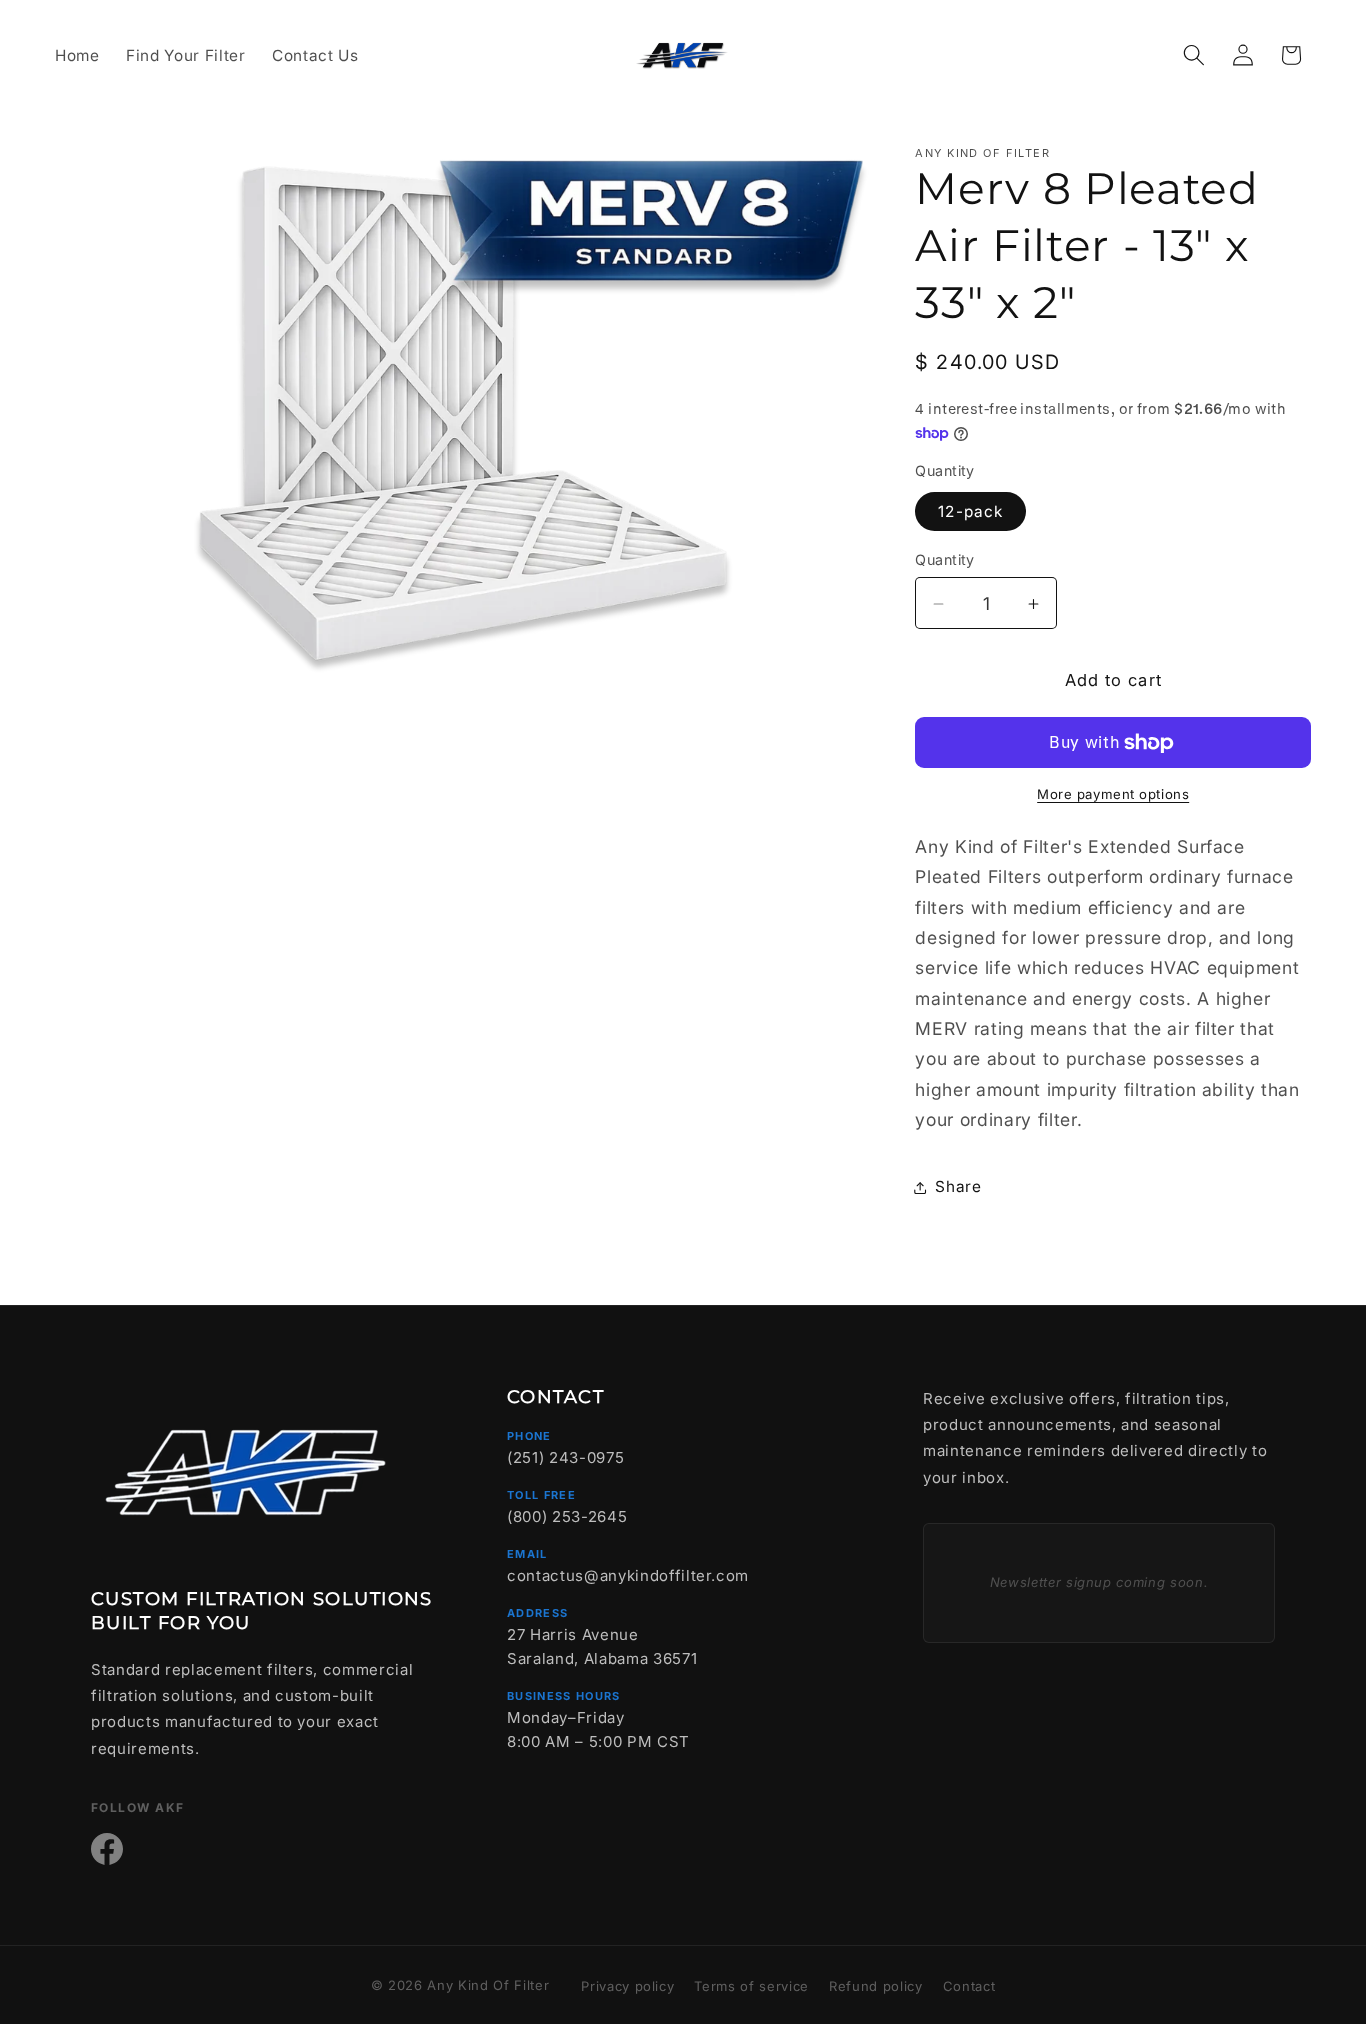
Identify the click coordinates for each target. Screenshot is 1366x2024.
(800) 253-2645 (567, 1516)
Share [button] (958, 1187)
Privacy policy (627, 1986)
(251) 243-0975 (565, 1457)
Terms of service (751, 1986)
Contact (969, 1986)
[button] (1194, 55)
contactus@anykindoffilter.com (628, 1575)
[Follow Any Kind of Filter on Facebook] (107, 1849)
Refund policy (876, 1986)
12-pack (970, 512)
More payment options (1113, 795)
